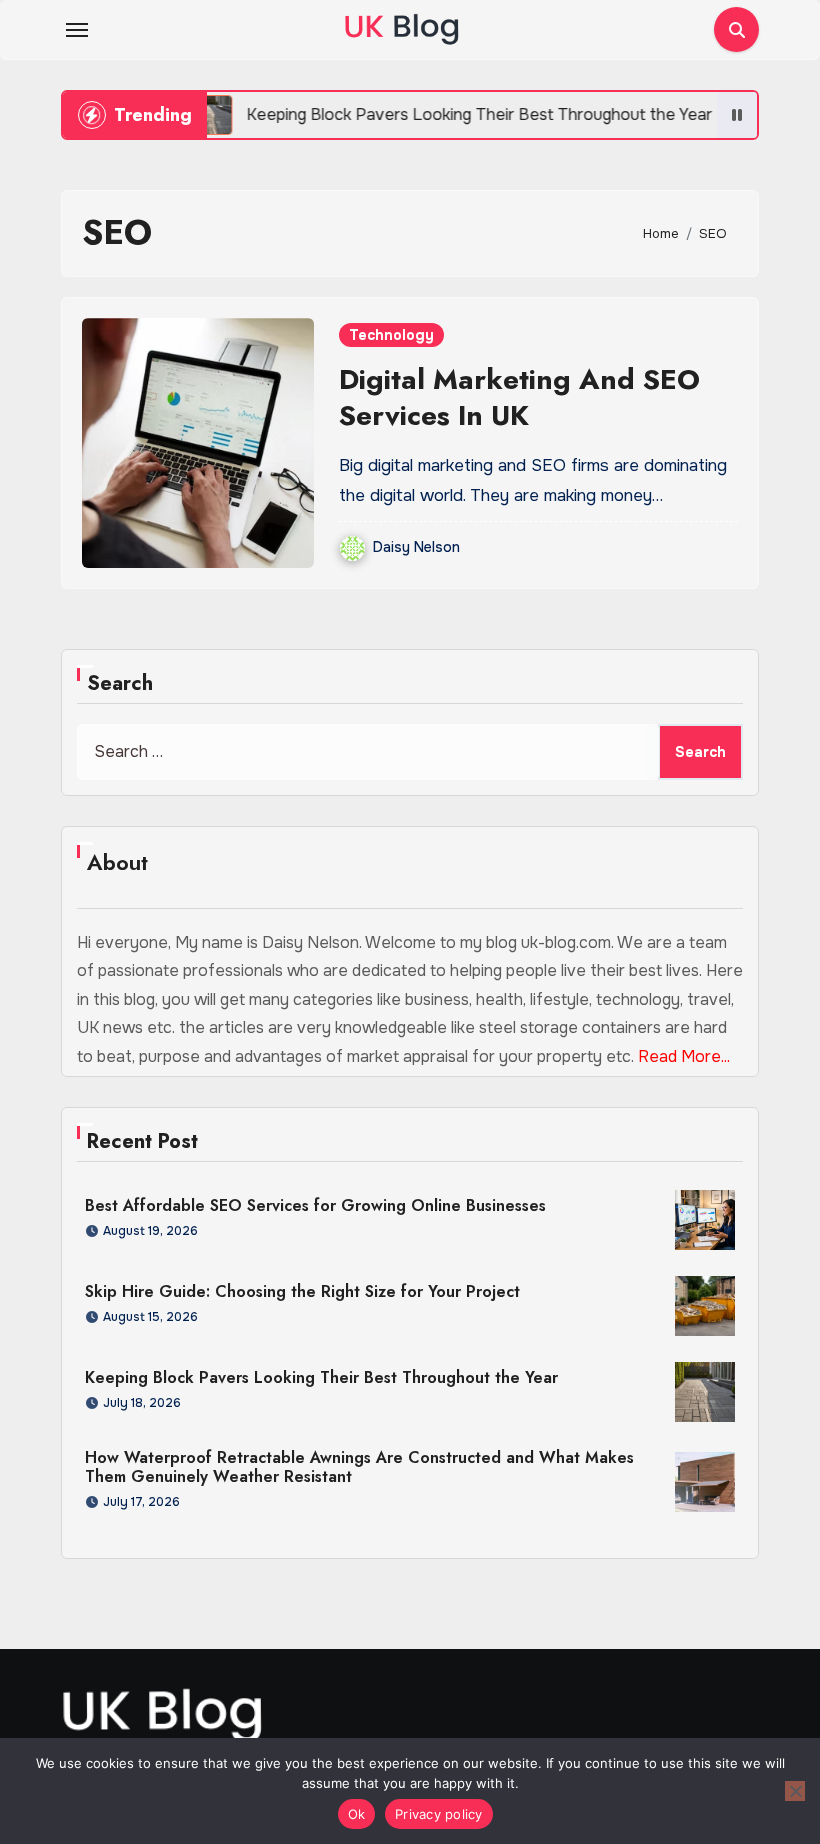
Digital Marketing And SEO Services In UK (519, 397)
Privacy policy (439, 1814)
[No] (795, 1791)
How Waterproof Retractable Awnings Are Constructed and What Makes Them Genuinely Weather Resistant (359, 1467)
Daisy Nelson (416, 547)
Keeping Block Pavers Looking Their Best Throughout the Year (321, 1377)
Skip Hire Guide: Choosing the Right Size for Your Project (302, 1291)
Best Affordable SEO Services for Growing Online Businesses (315, 1205)
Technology (391, 335)
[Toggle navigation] (77, 30)
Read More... (684, 1056)
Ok (357, 1814)
